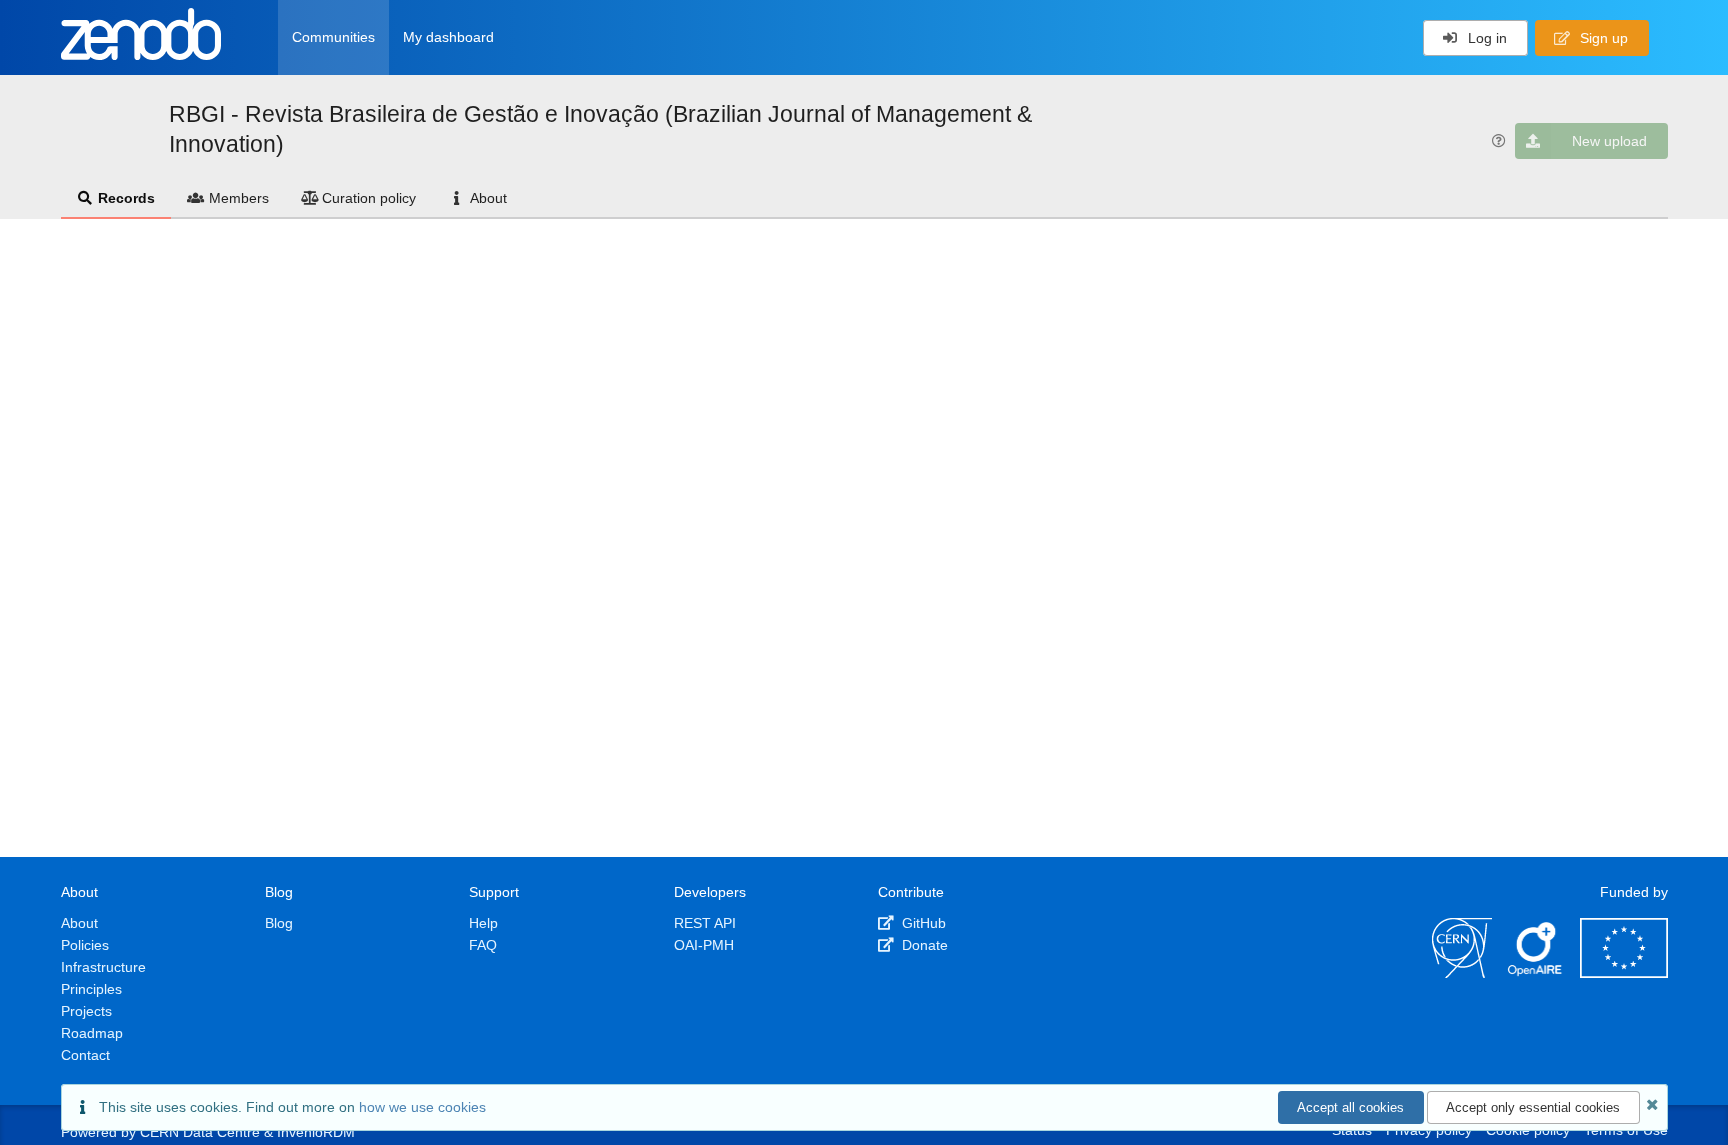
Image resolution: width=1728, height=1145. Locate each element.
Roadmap (92, 1033)
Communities (333, 37)
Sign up (1602, 38)
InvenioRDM (316, 1132)
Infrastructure (103, 967)
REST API (705, 923)
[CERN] (1462, 973)
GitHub (922, 923)
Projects (86, 1011)
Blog (279, 923)
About (488, 198)
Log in (1485, 38)
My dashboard (448, 37)
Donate (923, 945)
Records (126, 198)
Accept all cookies (1350, 1107)
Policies (85, 945)
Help (483, 923)
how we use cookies (422, 1107)
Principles (91, 989)
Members (239, 198)
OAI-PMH (704, 945)
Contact (85, 1055)
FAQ (483, 945)
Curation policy (369, 198)
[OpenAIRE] (1536, 973)
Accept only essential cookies (1533, 1107)
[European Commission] (1624, 973)
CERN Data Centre (200, 1132)
